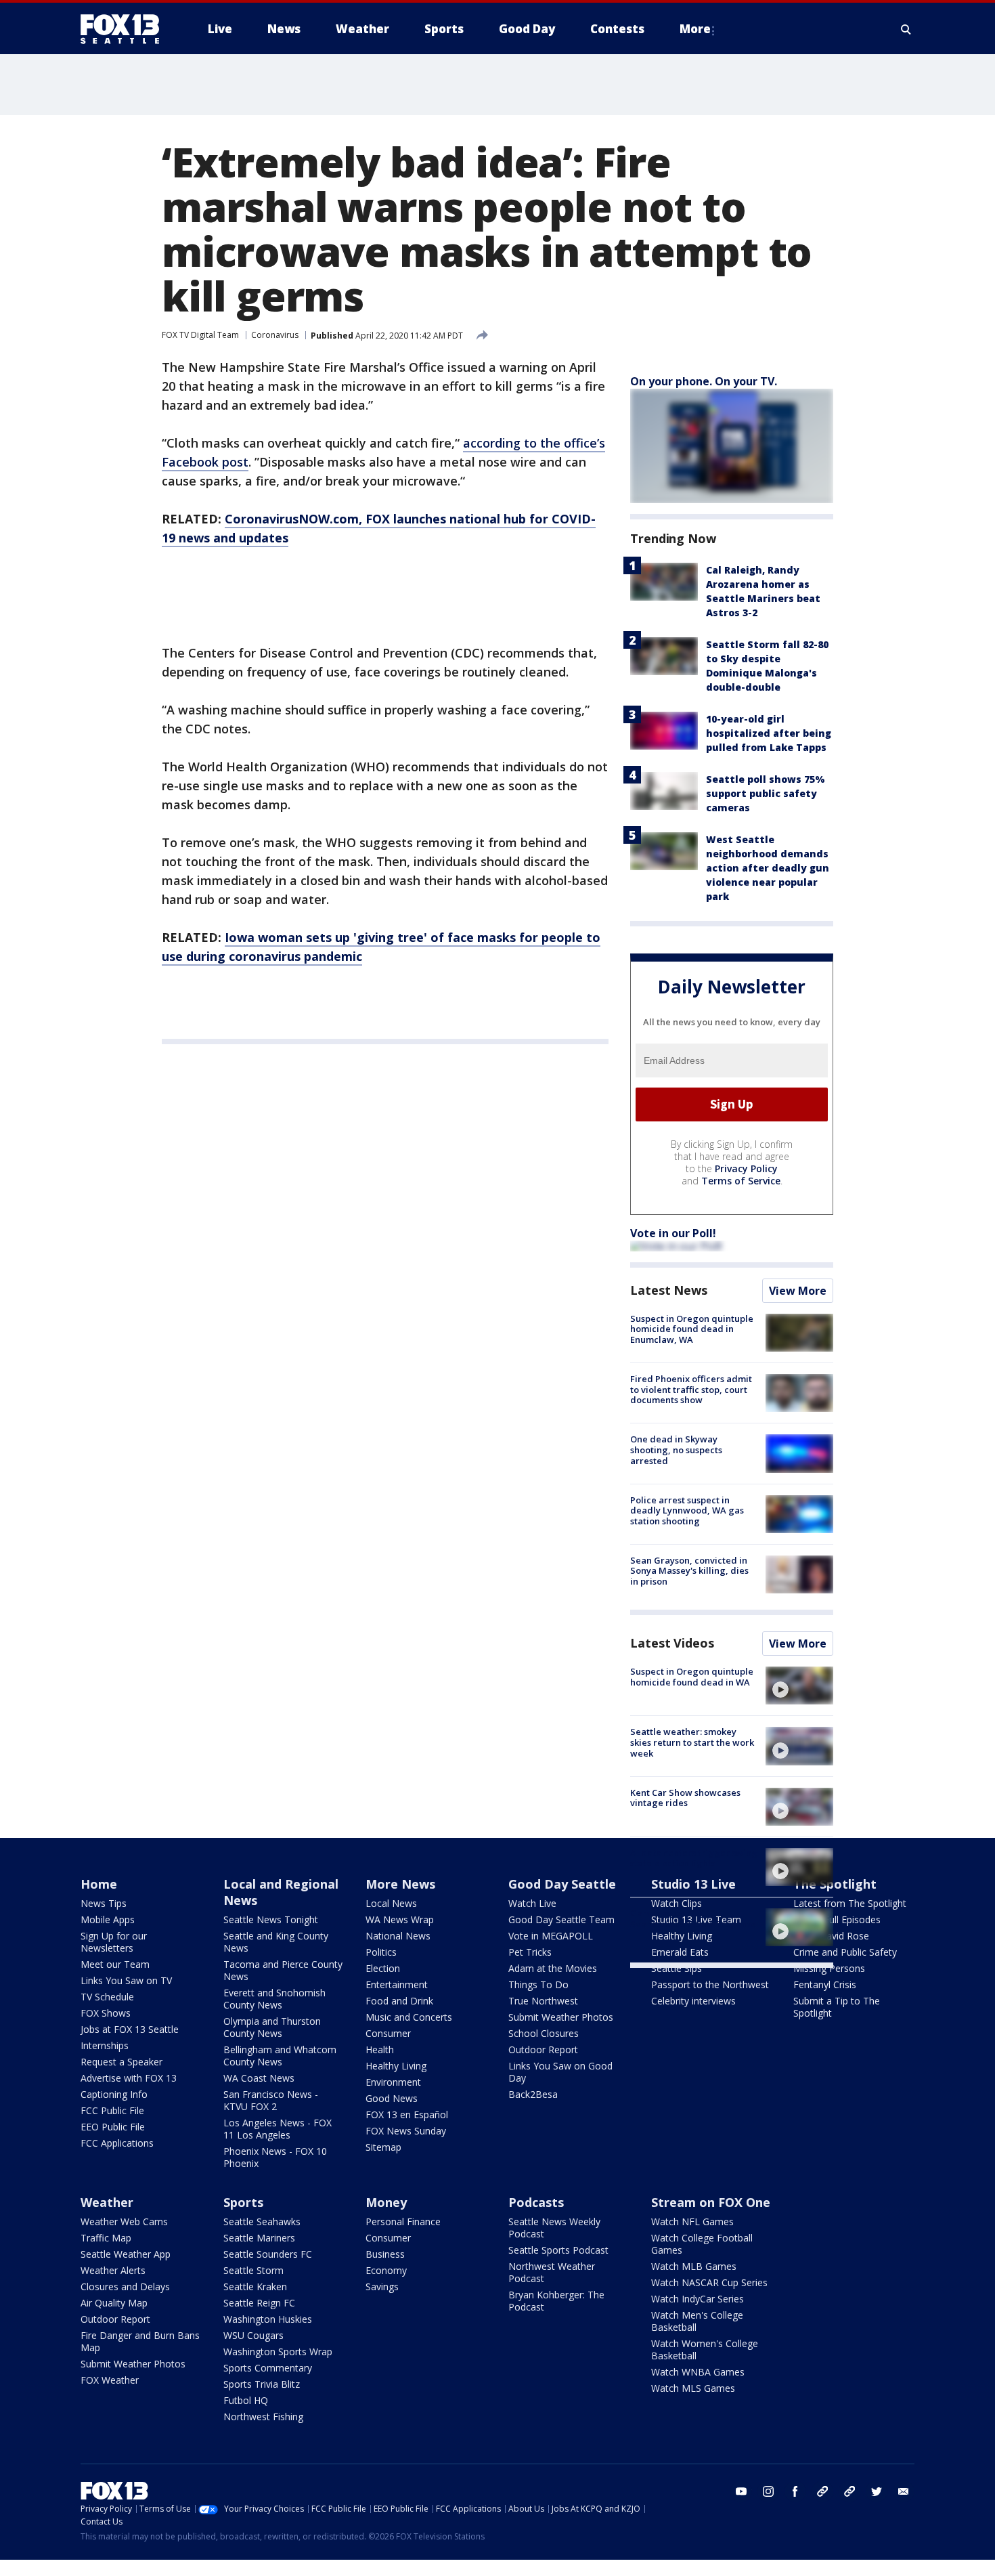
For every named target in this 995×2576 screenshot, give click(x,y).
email (904, 2491)
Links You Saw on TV (126, 1980)
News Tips (104, 1903)
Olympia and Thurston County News (272, 2027)
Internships (105, 2045)
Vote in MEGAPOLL (551, 1936)
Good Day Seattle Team (561, 1919)
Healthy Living (396, 2066)
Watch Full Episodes (837, 1919)
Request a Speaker (121, 2062)
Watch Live (532, 1903)
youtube (741, 2491)
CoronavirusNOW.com (292, 519)
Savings (382, 2287)
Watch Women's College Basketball (705, 2349)
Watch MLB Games (694, 2266)
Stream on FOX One (711, 2202)
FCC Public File (112, 2110)
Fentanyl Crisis (825, 1984)
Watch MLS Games (693, 2388)
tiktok (822, 2491)
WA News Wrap (400, 1919)
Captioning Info (114, 2094)
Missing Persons (829, 1968)
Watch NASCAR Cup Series (709, 2282)
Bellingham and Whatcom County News (280, 2056)
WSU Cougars (253, 2335)
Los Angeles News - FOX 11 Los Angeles (278, 2129)
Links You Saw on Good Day (560, 2072)
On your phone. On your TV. (704, 381)
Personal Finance (403, 2221)
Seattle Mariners (259, 2238)
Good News (392, 2098)
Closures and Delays (125, 2287)
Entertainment (397, 1984)
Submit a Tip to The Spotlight (837, 2007)
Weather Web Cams (124, 2221)
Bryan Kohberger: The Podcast (556, 2301)
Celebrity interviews (693, 2001)
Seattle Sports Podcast (558, 2250)
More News (400, 1884)
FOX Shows (106, 2013)
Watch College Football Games (702, 2244)
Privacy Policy (746, 1168)
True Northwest (543, 2001)
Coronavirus (275, 335)
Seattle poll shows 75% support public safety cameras (766, 793)
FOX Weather (110, 2380)
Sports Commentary (268, 2368)
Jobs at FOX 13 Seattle (130, 2029)
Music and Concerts (409, 2017)
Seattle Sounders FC (268, 2254)
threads (849, 2491)
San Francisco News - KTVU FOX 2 (271, 2100)
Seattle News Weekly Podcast (554, 2228)
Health (380, 2049)
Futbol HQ (246, 2400)
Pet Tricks (530, 1952)
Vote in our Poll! (673, 1233)
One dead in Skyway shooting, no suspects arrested (676, 1450)
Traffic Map (106, 2238)
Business (385, 2254)
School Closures (544, 2033)
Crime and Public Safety (845, 1952)
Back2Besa (533, 2094)
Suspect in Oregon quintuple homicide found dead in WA (692, 1677)
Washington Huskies (268, 2319)
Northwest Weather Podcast (552, 2272)
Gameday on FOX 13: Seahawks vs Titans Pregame (693, 1918)
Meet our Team (115, 1964)
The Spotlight (835, 1884)
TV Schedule (107, 1997)
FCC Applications (117, 2143)
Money (386, 2202)
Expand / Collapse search (906, 29)
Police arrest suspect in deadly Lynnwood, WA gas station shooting (687, 1510)
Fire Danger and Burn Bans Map (140, 2341)
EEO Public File (113, 2127)
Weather (107, 2202)
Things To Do (538, 1984)
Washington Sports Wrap (278, 2352)
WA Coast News (259, 2078)
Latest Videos (672, 1643)
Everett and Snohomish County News (274, 1999)
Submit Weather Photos (561, 2017)
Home (99, 1884)
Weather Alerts (113, 2270)
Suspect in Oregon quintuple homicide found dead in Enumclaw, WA (692, 1329)
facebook (795, 2491)
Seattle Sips (677, 1968)
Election (383, 1968)
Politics (381, 1952)
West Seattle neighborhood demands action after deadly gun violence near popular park (768, 868)
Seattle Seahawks (262, 2221)
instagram (768, 2491)
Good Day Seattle (562, 1884)
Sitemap (383, 2147)
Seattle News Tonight (271, 1919)
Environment (393, 2082)
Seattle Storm (253, 2270)
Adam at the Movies (553, 1968)
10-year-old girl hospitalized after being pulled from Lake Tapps (769, 733)
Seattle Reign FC (259, 2303)
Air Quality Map (114, 2303)
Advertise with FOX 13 (129, 2078)
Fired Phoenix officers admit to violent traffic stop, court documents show (691, 1389)
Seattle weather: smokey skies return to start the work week (692, 1742)
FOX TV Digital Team (200, 335)
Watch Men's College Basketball (697, 2321)
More (695, 29)
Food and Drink (399, 2001)
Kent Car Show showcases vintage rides (685, 1798)
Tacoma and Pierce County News (283, 1970)
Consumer (388, 2033)
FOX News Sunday (406, 2131)
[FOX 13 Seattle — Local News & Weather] (125, 29)
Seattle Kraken (255, 2287)
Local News (391, 1903)
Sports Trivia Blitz (262, 2384)
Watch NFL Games (692, 2221)
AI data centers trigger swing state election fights (694, 1858)
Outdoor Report (543, 2049)
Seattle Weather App (126, 2254)
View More (798, 1291)
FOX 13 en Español (407, 2115)
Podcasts (536, 2202)
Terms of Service (741, 1181)
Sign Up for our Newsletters (114, 1942)
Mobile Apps (108, 1919)
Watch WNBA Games (698, 2372)
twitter (877, 2491)
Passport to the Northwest (710, 1984)
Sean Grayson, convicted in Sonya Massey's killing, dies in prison (689, 1571)
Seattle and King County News (276, 1942)
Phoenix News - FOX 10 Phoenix (275, 2157)
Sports (243, 2202)
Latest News (669, 1290)
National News (398, 1936)
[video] (799, 1686)
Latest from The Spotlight (850, 1903)
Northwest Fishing (263, 2417)
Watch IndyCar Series (698, 2299)
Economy (386, 2270)
